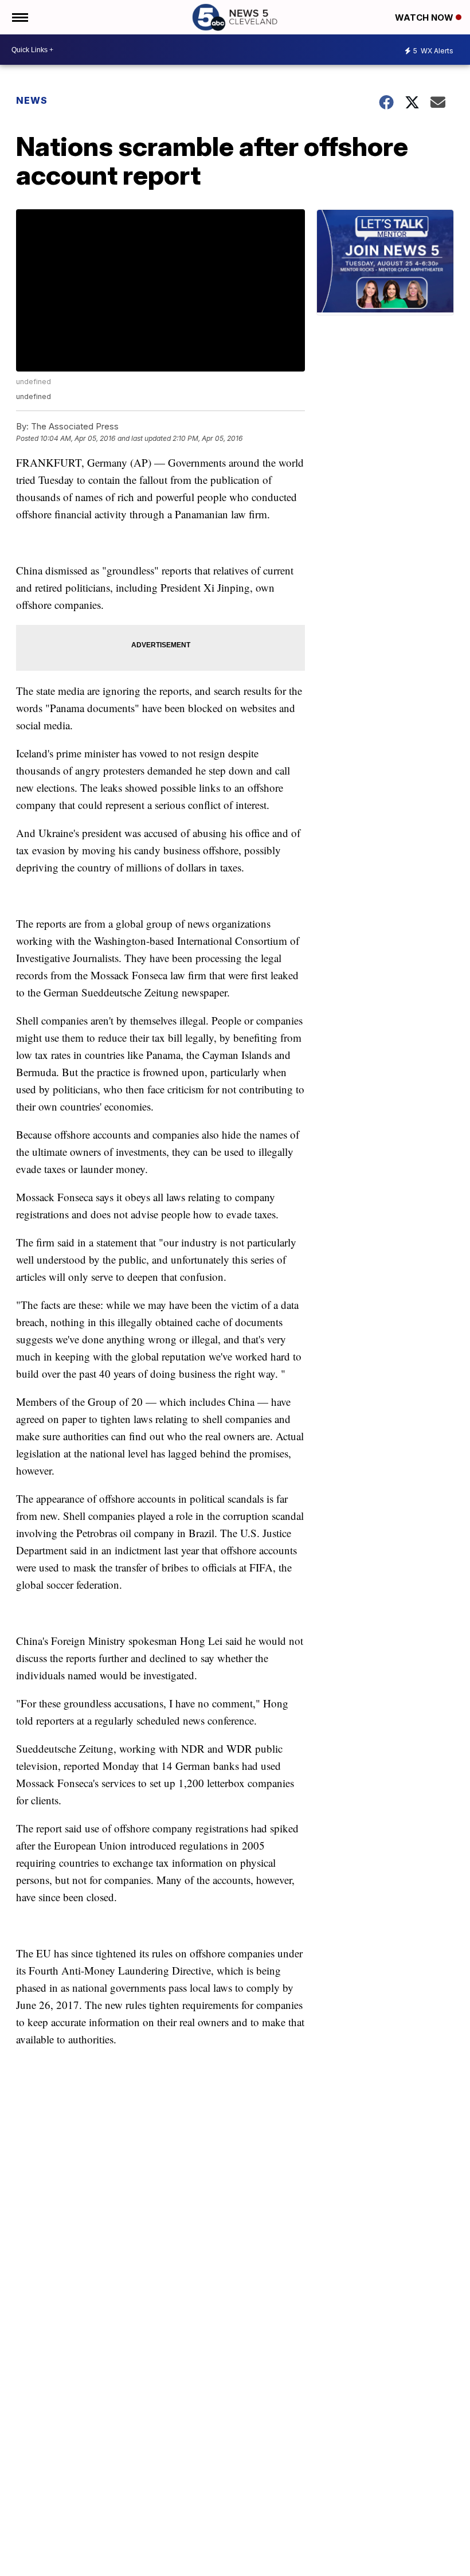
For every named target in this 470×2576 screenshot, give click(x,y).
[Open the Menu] (19, 17)
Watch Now (425, 17)
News (32, 100)
